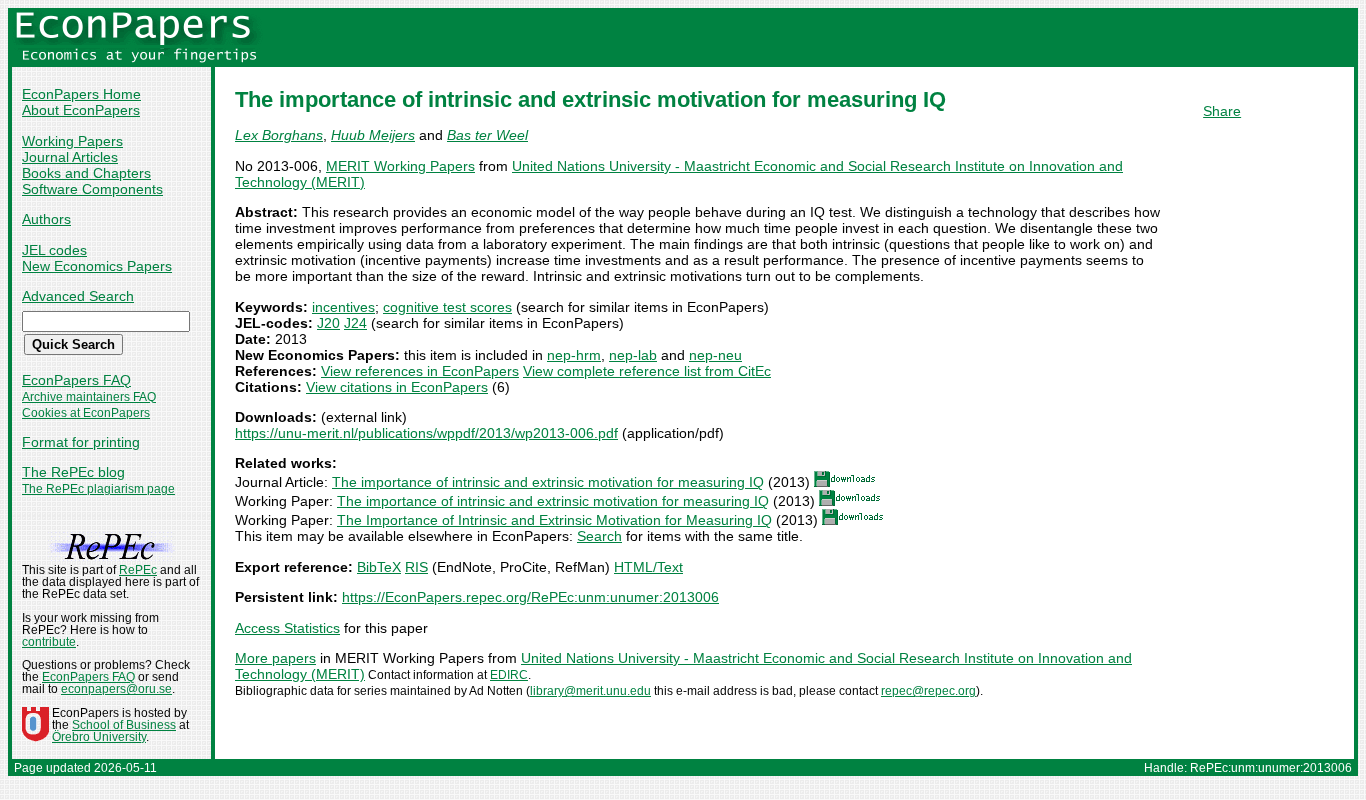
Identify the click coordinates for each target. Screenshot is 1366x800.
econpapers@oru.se (116, 689)
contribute (49, 642)
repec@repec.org (928, 691)
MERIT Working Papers (400, 166)
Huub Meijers (373, 135)
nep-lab (633, 355)
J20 (328, 323)
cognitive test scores (447, 307)
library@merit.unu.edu (590, 691)
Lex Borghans (279, 135)
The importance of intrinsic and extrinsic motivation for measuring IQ (548, 482)
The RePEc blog (73, 472)
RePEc (138, 570)
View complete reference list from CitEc (647, 371)
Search (599, 536)
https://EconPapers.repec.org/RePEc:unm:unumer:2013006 (530, 597)
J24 (355, 323)
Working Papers (72, 141)
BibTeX (379, 567)
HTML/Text (648, 567)
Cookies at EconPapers (86, 413)
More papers (275, 658)
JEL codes (54, 250)
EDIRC (509, 675)
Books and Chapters (86, 173)
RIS (416, 567)
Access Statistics (287, 628)
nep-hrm (574, 355)
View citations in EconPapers (397, 387)
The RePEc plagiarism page (98, 489)
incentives (343, 307)
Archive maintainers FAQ (89, 397)
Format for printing (81, 442)
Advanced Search (78, 296)
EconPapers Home (81, 94)
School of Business (124, 725)
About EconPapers (81, 110)
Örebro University (99, 737)
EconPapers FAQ (76, 380)
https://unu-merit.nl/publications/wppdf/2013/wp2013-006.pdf (426, 433)
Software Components (92, 189)
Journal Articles (70, 157)
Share (1222, 111)
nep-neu (715, 355)
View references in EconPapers (420, 371)
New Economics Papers (97, 266)
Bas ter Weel (487, 135)
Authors (46, 219)
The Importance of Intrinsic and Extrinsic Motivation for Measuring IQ (554, 520)
